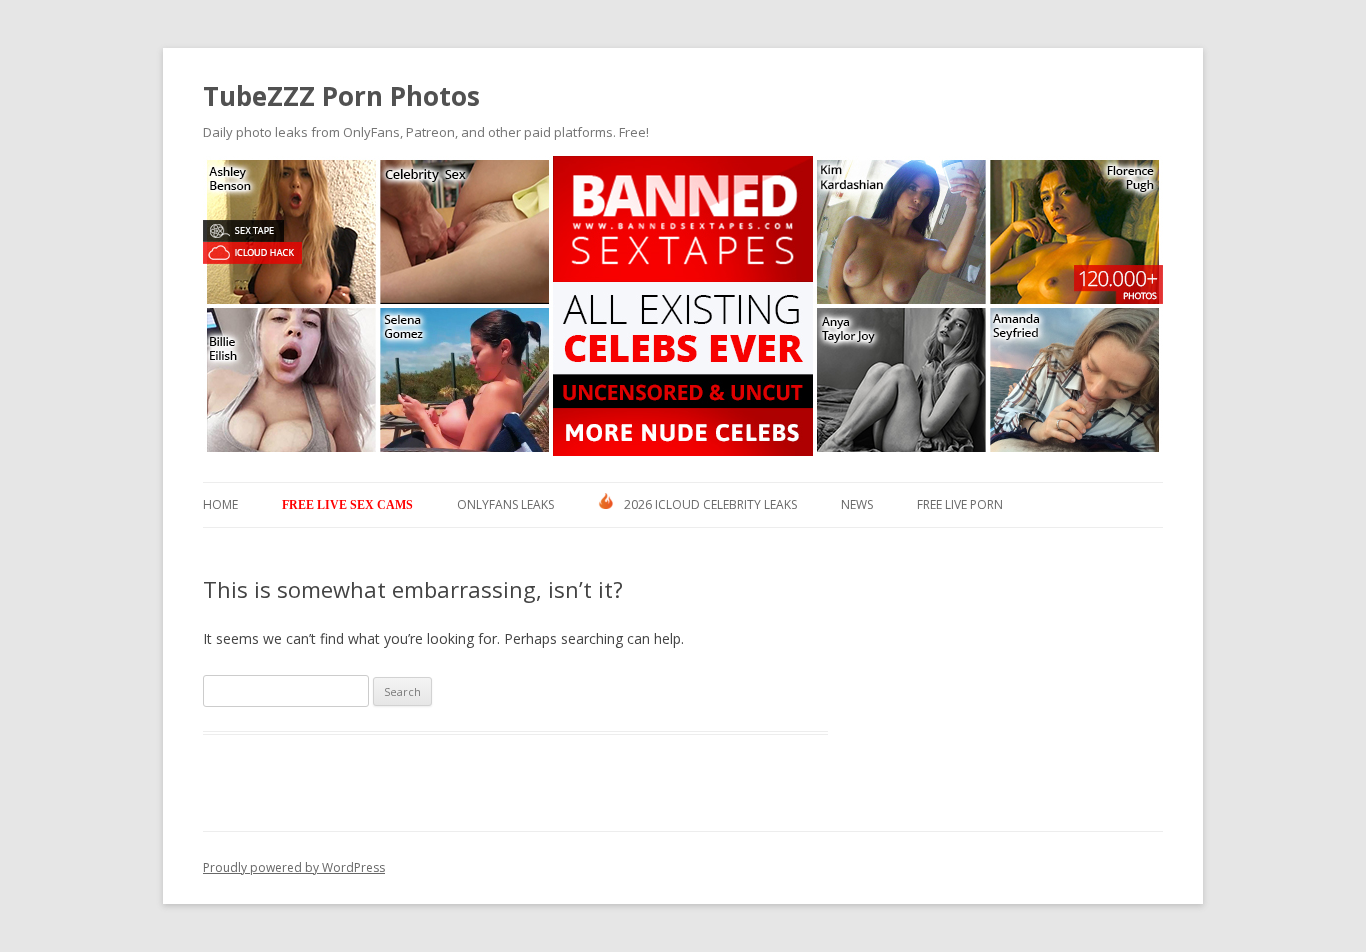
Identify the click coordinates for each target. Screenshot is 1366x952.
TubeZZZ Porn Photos (341, 96)
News (857, 504)
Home (220, 504)
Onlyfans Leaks (505, 504)
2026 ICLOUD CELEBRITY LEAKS (710, 504)
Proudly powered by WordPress (294, 867)
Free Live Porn (960, 504)
